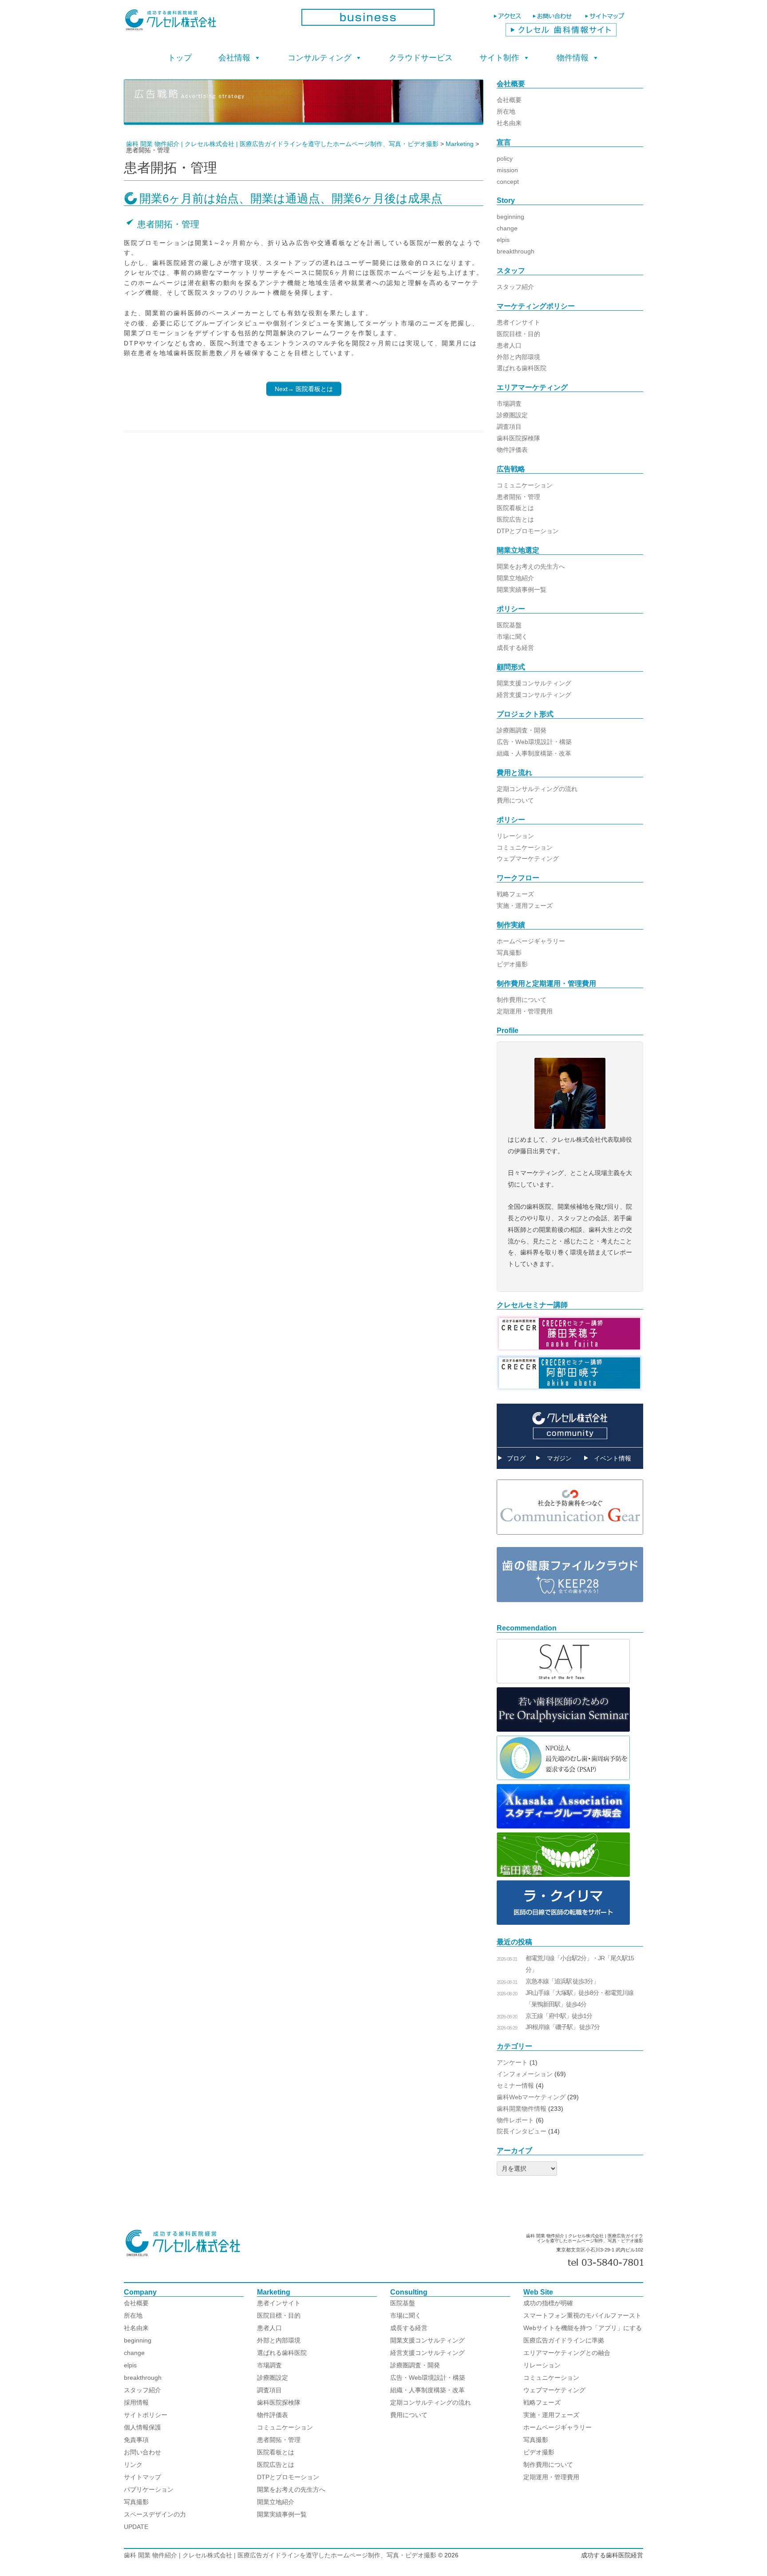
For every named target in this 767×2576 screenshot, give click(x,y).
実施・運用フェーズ (525, 906)
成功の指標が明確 (548, 2303)
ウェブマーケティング (528, 859)
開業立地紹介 (515, 578)
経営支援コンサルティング (534, 695)
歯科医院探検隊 (518, 438)
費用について (515, 800)
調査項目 (509, 427)
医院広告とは (515, 519)
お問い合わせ (142, 2452)
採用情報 (136, 2402)
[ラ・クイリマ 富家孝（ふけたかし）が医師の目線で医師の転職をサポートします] (563, 1923)
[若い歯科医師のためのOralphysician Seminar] (563, 1729)
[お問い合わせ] (555, 20)
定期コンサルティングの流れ (537, 789)
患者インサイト (518, 322)
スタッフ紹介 (515, 287)
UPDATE (136, 2527)
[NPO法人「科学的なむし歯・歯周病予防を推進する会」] (563, 1778)
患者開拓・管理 (518, 497)
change (507, 228)
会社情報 (234, 58)
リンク (133, 2465)
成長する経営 (515, 648)
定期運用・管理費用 (525, 1011)
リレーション (515, 836)
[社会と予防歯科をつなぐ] (570, 1541)
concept (508, 182)
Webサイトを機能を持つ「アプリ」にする (583, 2328)
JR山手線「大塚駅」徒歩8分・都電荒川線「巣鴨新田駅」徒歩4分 (579, 1998)
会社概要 (509, 100)
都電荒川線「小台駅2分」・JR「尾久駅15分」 (580, 1964)
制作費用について (522, 1000)
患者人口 (509, 345)
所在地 (506, 111)
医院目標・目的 (518, 334)
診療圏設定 (512, 415)
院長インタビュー (522, 2131)
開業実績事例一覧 (522, 590)
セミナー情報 (515, 2085)
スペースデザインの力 (155, 2514)
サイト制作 (499, 58)
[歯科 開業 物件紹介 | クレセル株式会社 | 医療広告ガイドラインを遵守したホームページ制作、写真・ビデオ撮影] (206, 23)
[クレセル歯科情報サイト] (561, 34)
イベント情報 (613, 1458)
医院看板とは (515, 508)
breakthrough (516, 251)
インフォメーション (525, 2074)
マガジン (559, 1458)
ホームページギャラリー (531, 941)
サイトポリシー (146, 2415)
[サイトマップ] (606, 20)
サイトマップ (142, 2477)
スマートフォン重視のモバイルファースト (582, 2315)
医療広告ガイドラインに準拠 (564, 2340)
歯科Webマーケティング (531, 2097)
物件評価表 (512, 450)
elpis (503, 240)
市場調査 (509, 404)
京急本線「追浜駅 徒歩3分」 (562, 1981)
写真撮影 (509, 953)
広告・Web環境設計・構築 (534, 742)
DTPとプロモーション (528, 531)
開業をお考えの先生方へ (531, 566)
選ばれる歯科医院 (522, 368)
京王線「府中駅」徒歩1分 (559, 2016)
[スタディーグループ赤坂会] (563, 1826)
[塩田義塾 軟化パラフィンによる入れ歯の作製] (563, 1875)
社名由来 (509, 123)
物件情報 (573, 58)
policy (505, 158)
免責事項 (136, 2440)
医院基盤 (509, 625)
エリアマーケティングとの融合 (567, 2353)
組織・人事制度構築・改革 (534, 753)
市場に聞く (512, 637)
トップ (180, 58)
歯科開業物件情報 (522, 2109)
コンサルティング (320, 58)
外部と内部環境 (518, 357)
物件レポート (515, 2120)
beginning (510, 217)
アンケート (512, 2062)
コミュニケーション (525, 485)
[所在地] (508, 20)
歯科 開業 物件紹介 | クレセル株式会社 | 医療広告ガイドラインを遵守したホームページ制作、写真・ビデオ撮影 (280, 2555)
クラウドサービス (421, 58)
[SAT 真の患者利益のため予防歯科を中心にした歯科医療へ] (563, 1681)
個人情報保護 (142, 2427)
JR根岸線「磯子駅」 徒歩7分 (563, 2027)
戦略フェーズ (515, 894)
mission (507, 170)
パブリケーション (149, 2489)
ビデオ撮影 (512, 964)
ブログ (516, 1458)
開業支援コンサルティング (534, 683)
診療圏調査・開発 (522, 730)
